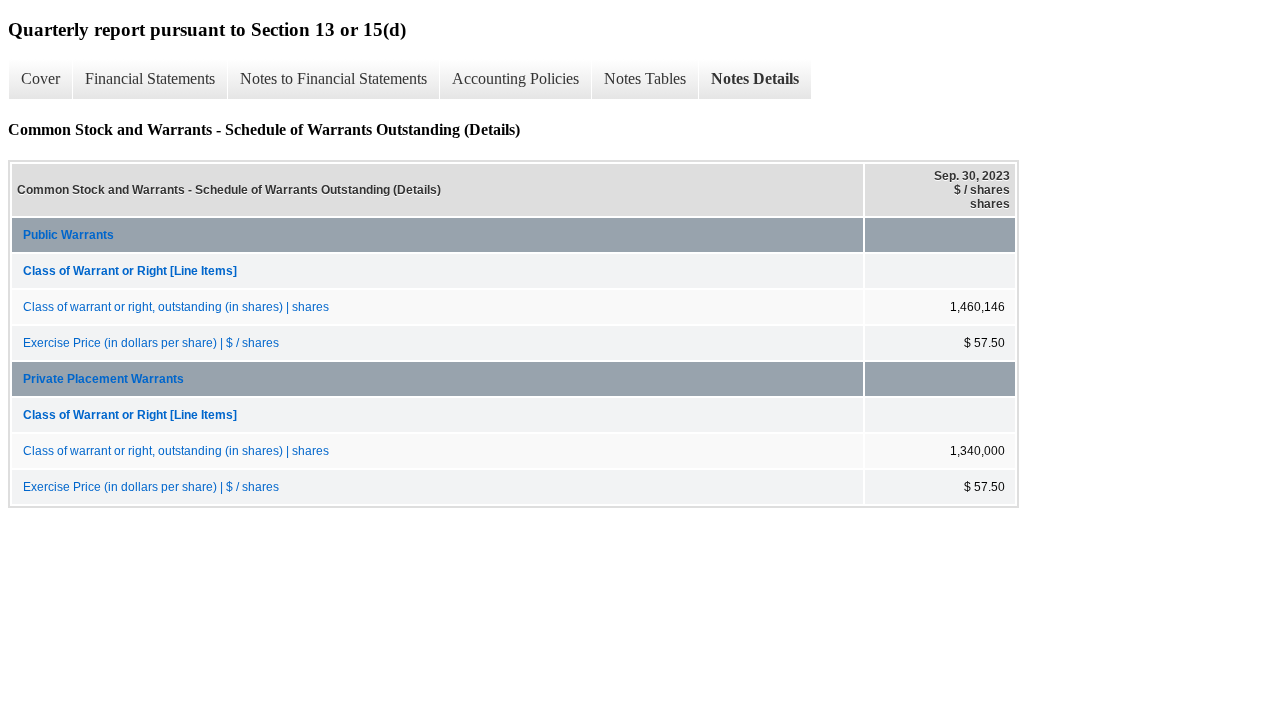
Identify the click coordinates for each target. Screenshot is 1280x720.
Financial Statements (150, 78)
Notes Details (755, 78)
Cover (40, 78)
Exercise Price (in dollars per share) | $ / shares (151, 343)
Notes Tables (645, 78)
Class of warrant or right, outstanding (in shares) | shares (176, 307)
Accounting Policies (515, 78)
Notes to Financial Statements (333, 78)
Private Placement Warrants (103, 379)
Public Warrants (68, 235)
